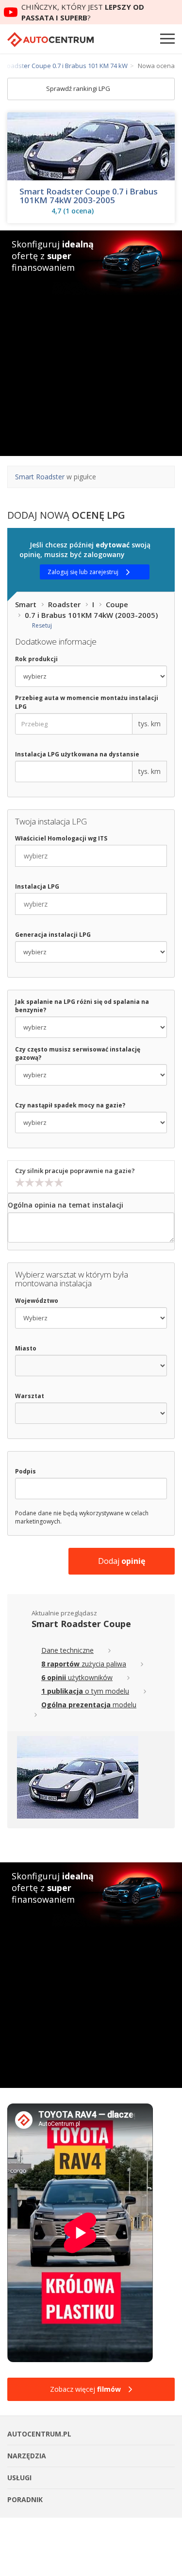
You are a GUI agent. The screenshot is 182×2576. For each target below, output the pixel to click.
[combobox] (91, 856)
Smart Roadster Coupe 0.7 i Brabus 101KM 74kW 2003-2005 (89, 196)
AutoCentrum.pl (50, 40)
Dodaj (122, 1561)
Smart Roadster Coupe (81, 1624)
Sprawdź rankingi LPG (79, 88)
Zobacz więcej (85, 2389)
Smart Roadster (40, 477)
